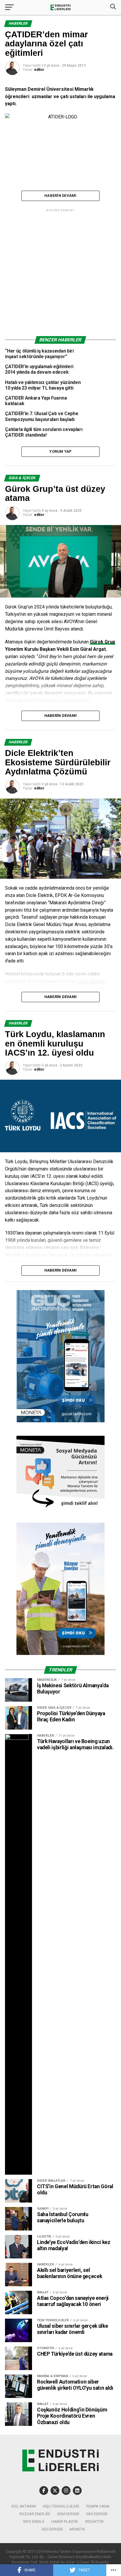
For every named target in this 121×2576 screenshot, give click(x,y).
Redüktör (94, 2522)
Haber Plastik (65, 2522)
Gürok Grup (102, 642)
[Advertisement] (60, 274)
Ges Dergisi (52, 2529)
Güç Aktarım (23, 2506)
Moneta (77, 2529)
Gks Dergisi (97, 2514)
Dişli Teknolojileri (61, 2506)
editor (39, 70)
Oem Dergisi (68, 2514)
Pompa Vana (98, 2506)
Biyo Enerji (34, 2522)
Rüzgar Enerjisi (35, 2514)
